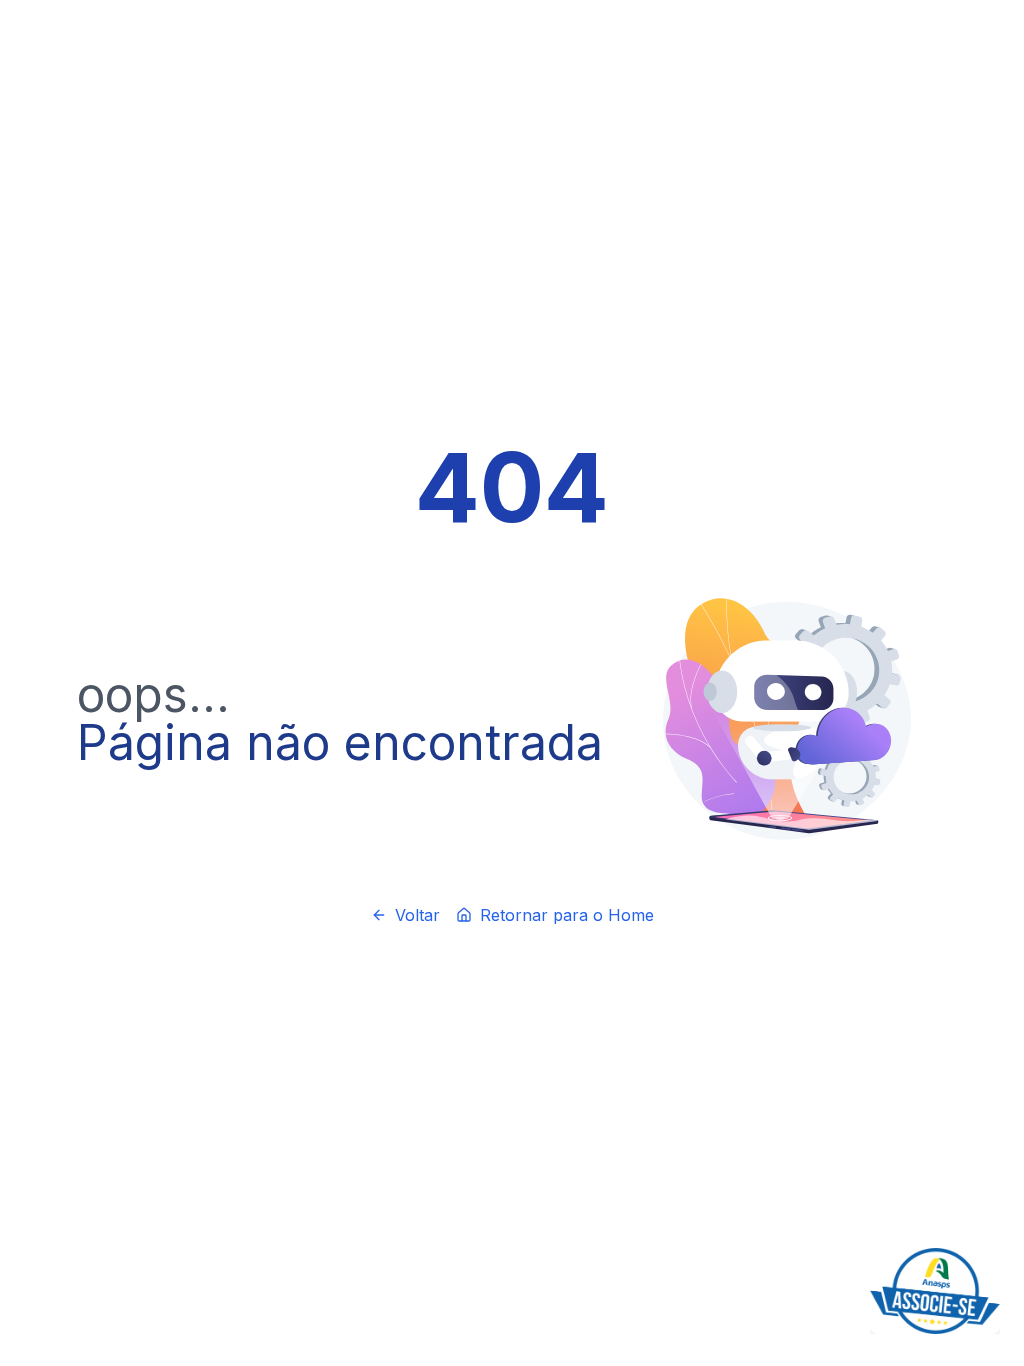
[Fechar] (996, 1252)
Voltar (417, 915)
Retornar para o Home (567, 915)
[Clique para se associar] (935, 1291)
